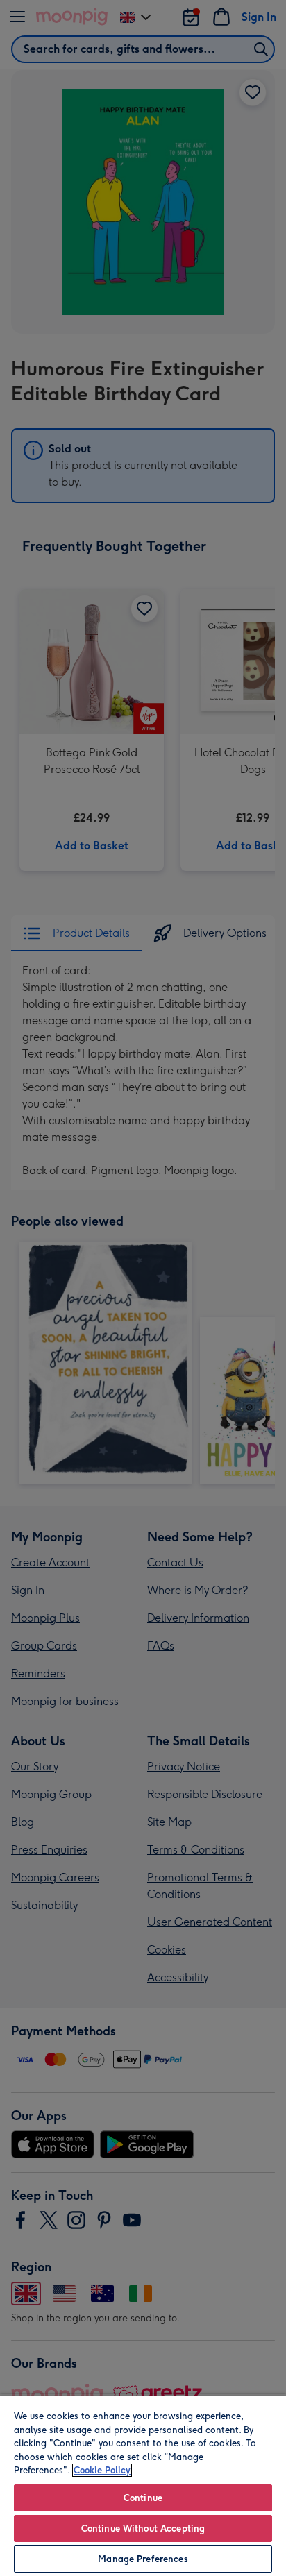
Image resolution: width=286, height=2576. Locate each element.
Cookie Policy (102, 2470)
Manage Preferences (143, 2559)
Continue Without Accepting (143, 2528)
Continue (143, 2498)
